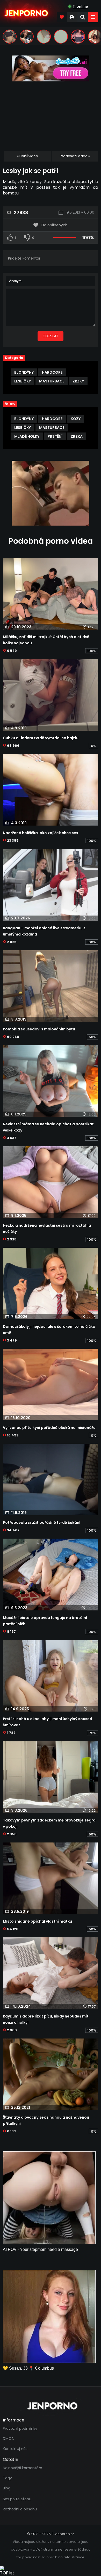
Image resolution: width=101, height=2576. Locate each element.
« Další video (28, 156)
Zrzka (77, 436)
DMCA (8, 2439)
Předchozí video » (75, 156)
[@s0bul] (78, 37)
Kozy (76, 419)
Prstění (55, 436)
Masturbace (52, 381)
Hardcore (52, 372)
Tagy (7, 2478)
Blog (7, 2488)
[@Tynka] (10, 37)
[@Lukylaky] (44, 37)
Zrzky (78, 381)
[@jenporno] (27, 37)
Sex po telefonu (17, 2499)
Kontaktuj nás (15, 2449)
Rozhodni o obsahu (20, 2509)
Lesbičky (23, 381)
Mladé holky (27, 436)
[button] (93, 17)
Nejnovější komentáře (23, 2468)
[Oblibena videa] (62, 17)
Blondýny (24, 372)
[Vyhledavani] (83, 17)
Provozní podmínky (20, 2428)
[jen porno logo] (51, 2406)
